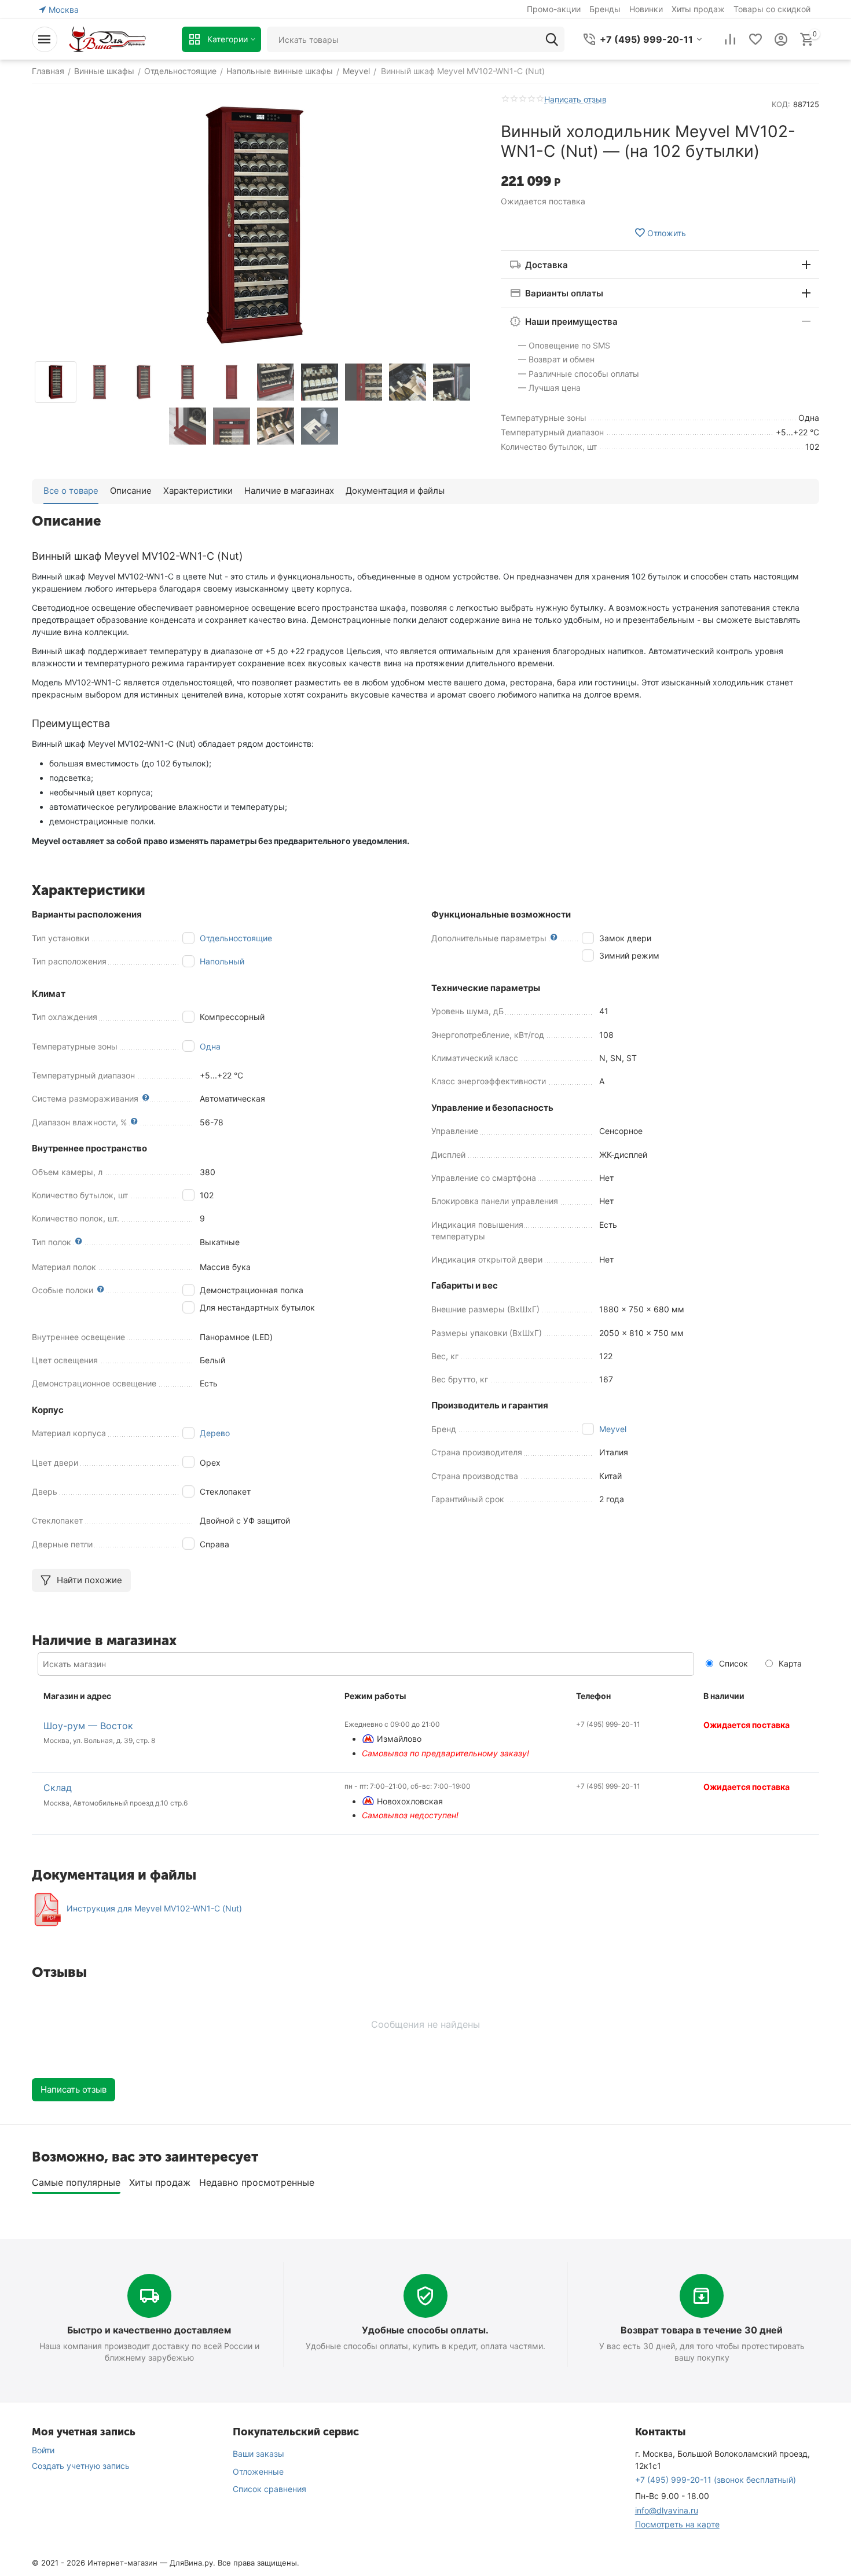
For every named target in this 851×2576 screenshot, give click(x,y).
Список (732, 1663)
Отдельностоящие (236, 938)
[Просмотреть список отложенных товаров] (755, 39)
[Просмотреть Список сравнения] (730, 39)
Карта (789, 1663)
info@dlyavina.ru (667, 2510)
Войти (43, 2450)
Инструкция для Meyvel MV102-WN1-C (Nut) (154, 1908)
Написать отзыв (575, 99)
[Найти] (552, 39)
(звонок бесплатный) (716, 2480)
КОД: (781, 104)
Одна (210, 1046)
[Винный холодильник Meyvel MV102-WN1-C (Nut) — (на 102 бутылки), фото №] (255, 225)
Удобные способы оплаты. (425, 2330)
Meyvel (613, 1429)
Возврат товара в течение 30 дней (702, 2330)
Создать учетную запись (81, 2466)
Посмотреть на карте (677, 2524)
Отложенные (258, 2472)
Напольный (222, 961)
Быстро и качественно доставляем (149, 2330)
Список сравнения (269, 2489)
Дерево (215, 1433)
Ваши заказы (258, 2454)
